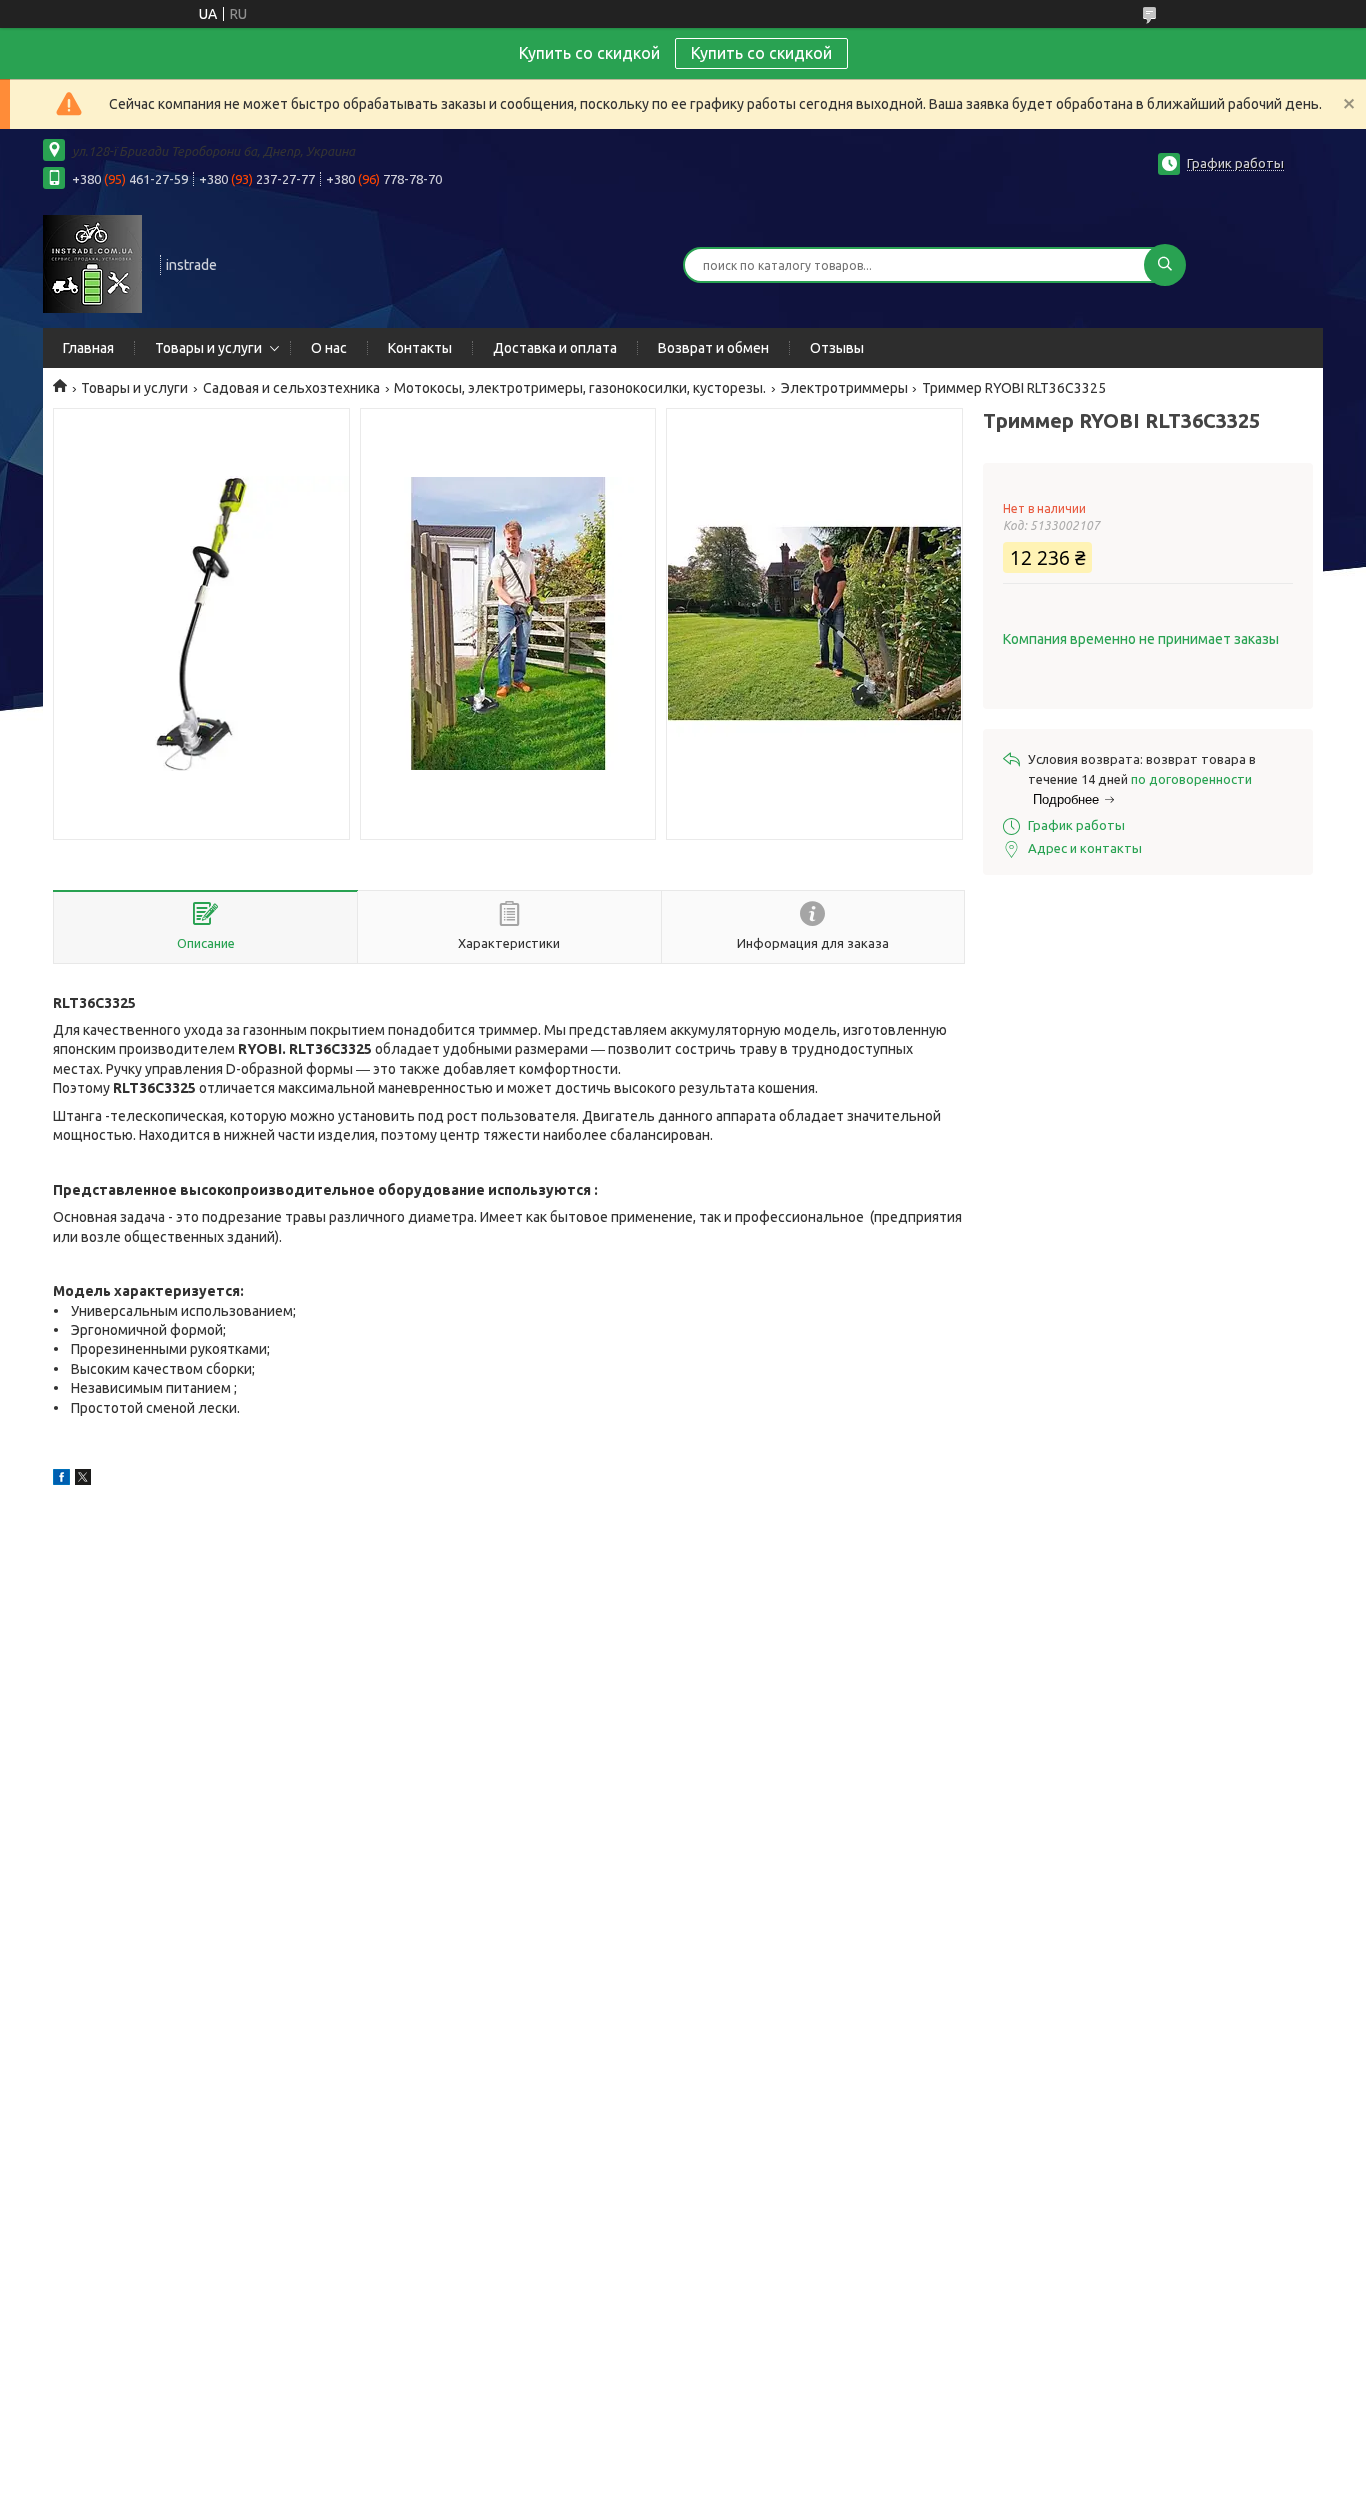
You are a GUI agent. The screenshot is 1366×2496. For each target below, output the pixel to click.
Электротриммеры (844, 388)
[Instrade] (92, 263)
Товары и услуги (208, 348)
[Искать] (1165, 265)
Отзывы (837, 348)
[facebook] (61, 1480)
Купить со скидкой (761, 53)
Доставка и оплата (555, 348)
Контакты (420, 348)
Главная (88, 348)
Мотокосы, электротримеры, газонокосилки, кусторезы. (580, 388)
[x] (83, 1480)
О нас (329, 348)
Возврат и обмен (713, 348)
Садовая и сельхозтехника (291, 388)
